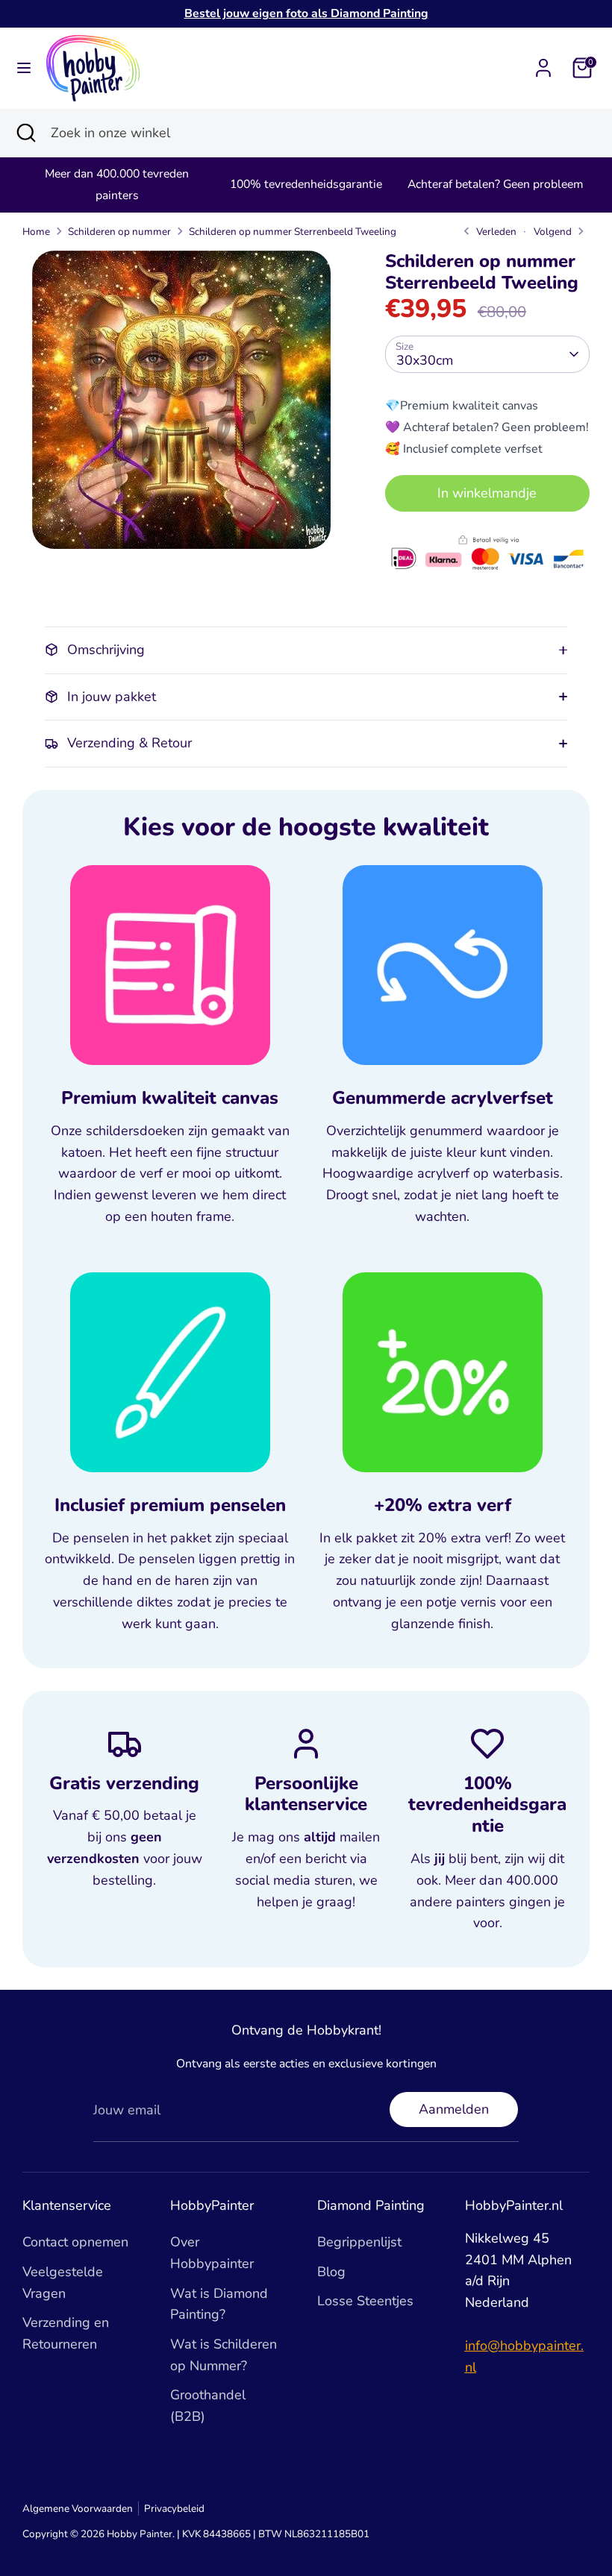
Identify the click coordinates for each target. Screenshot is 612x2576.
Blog (331, 2272)
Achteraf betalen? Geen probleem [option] (495, 184)
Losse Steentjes (365, 2301)
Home (36, 232)
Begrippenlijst (359, 2242)
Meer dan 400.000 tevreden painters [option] (117, 185)
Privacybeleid (174, 2509)
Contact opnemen (75, 2242)
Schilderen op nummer (119, 232)
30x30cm (425, 360)
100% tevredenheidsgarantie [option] (306, 184)
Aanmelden (454, 2109)
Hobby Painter (140, 2534)
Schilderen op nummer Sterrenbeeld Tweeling (293, 232)
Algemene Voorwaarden (78, 2509)
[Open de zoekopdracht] (25, 133)
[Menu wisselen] (24, 68)
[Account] (543, 63)
